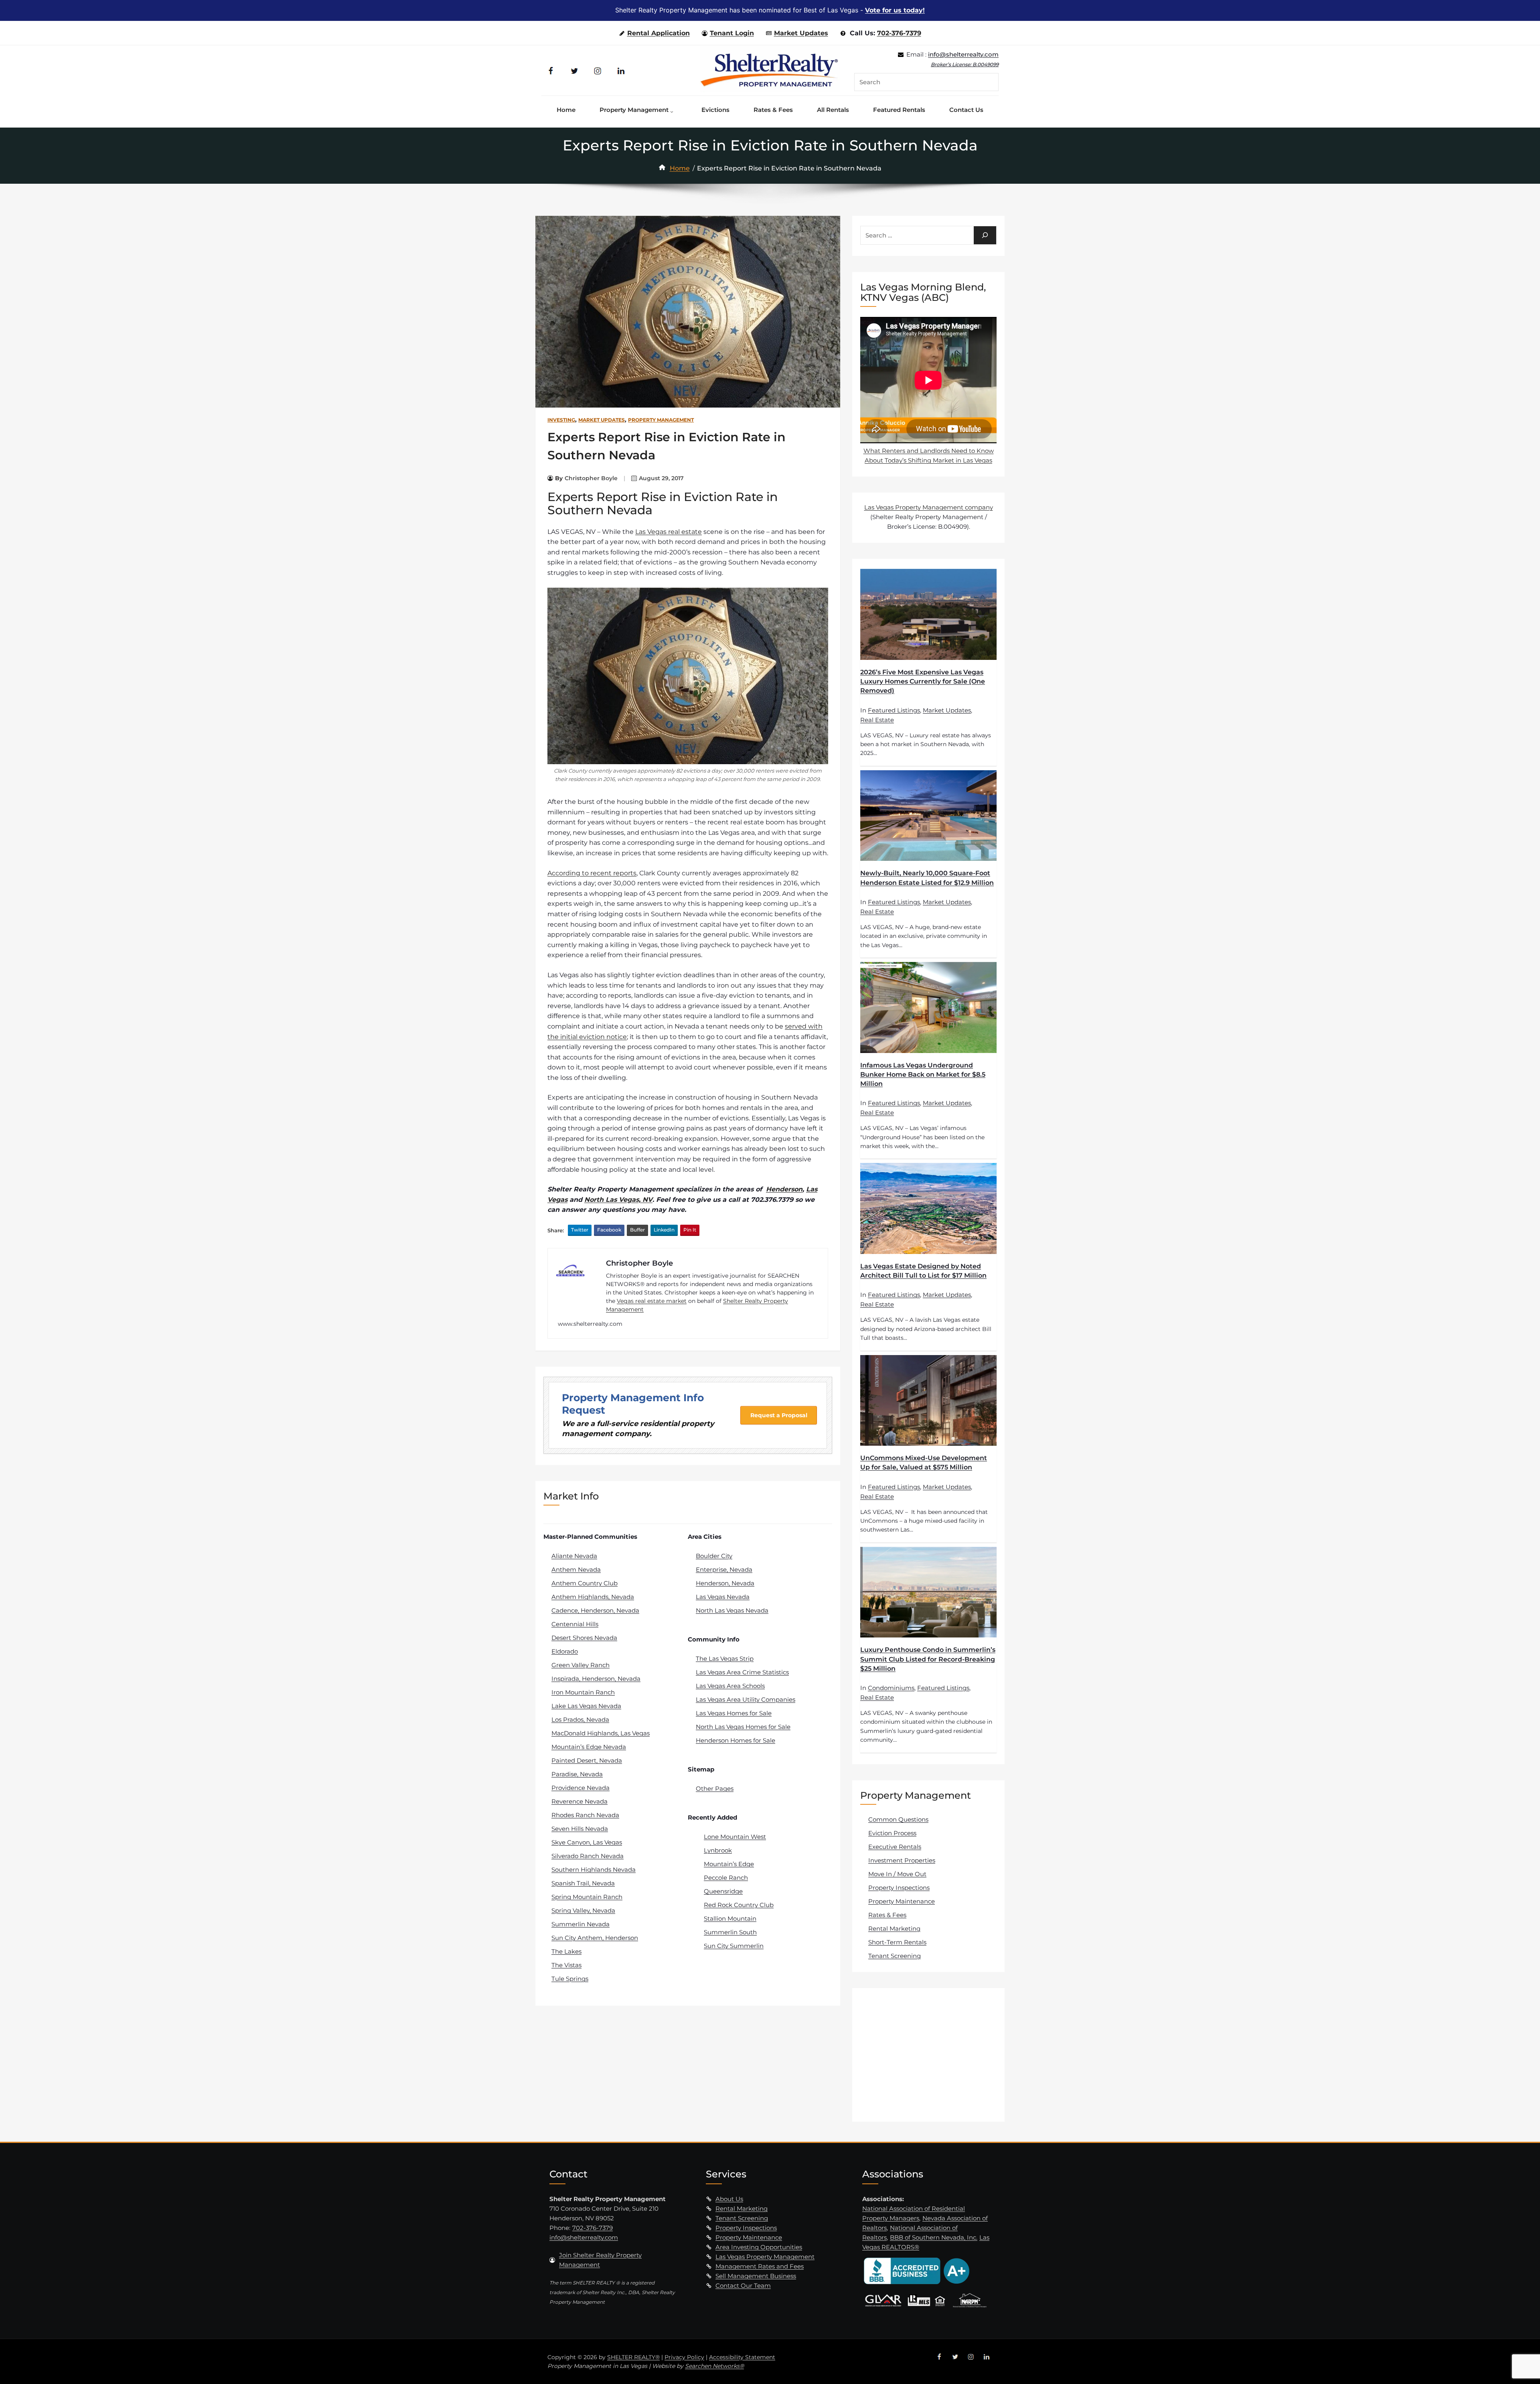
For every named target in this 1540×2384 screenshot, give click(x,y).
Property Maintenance (902, 1901)
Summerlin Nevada (581, 1924)
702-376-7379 (899, 33)
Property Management (661, 420)
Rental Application (659, 33)
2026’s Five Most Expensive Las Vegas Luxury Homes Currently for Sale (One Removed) (923, 681)
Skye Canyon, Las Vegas (587, 1842)
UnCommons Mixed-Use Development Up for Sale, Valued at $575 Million (924, 1463)
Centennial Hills (575, 1624)
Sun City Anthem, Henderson (595, 1938)
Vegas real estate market (652, 1301)
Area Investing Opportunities (759, 2247)
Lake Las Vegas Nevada (586, 1706)
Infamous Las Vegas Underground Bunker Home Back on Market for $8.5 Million (923, 1074)
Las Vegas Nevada (723, 1597)
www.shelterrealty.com (590, 1324)
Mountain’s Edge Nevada (589, 1747)
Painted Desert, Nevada (587, 1760)
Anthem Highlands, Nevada (593, 1597)
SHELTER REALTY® (633, 2357)
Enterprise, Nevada (724, 1569)
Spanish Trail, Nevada (583, 1883)
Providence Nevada (581, 1788)
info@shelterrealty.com (963, 54)
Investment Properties (902, 1860)
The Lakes (566, 1951)
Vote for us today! (895, 10)
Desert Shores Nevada (584, 1638)
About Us (729, 2199)
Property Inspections (899, 1888)
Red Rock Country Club (739, 1905)
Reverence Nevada (580, 1801)
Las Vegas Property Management (765, 2257)
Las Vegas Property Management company (929, 507)
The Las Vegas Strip (725, 1659)
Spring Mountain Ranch (587, 1897)
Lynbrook (718, 1850)
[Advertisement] (930, 2054)
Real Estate (877, 720)
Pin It (690, 1230)
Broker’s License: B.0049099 (965, 64)
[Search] (985, 235)
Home (680, 168)
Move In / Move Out (897, 1874)
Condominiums (891, 1688)
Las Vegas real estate (669, 532)
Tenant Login (732, 33)
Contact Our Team (743, 2286)
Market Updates (801, 33)
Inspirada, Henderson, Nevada (596, 1679)
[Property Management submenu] (674, 110)
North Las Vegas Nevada (732, 1610)
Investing (561, 420)
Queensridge (723, 1891)
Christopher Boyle (591, 478)
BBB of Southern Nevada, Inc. (934, 2237)
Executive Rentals (895, 1847)
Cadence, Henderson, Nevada (595, 1610)
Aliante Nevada (574, 1556)
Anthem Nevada (576, 1569)
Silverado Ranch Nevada (588, 1856)
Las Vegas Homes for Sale (734, 1713)
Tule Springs (570, 1979)
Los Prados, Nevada (580, 1720)
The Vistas (566, 1965)
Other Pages (715, 1789)
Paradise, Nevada (577, 1774)
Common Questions (898, 1819)
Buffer (637, 1230)
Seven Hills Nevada (580, 1829)
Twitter (580, 1230)
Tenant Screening (895, 1956)
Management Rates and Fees (760, 2266)
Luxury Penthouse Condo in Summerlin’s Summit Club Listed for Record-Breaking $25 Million (928, 1659)
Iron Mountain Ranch (583, 1692)
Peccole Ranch (726, 1878)
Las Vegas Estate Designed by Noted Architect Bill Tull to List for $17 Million (923, 1271)
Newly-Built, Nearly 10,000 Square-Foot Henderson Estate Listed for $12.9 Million (927, 878)
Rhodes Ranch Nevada (585, 1815)
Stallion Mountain (730, 1918)
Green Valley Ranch (581, 1665)
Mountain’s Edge (729, 1864)
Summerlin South (730, 1932)
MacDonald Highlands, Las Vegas (601, 1733)
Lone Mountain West (735, 1837)
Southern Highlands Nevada (594, 1870)
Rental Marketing (894, 1929)
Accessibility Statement (742, 2357)
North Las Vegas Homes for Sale (743, 1727)
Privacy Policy (684, 2357)
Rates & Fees (887, 1915)
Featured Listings (894, 710)
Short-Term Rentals (897, 1942)
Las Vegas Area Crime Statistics (742, 1672)
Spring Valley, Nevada (583, 1910)
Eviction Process (892, 1833)
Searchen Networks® (714, 2366)
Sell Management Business (756, 2276)
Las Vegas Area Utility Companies (746, 1699)
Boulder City (714, 1556)
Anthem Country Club (585, 1583)
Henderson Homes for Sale (736, 1740)
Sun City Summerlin (734, 1946)
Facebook (609, 1230)
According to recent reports (592, 873)
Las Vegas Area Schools (730, 1686)
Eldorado (565, 1651)
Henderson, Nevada (725, 1583)
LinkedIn (664, 1230)
